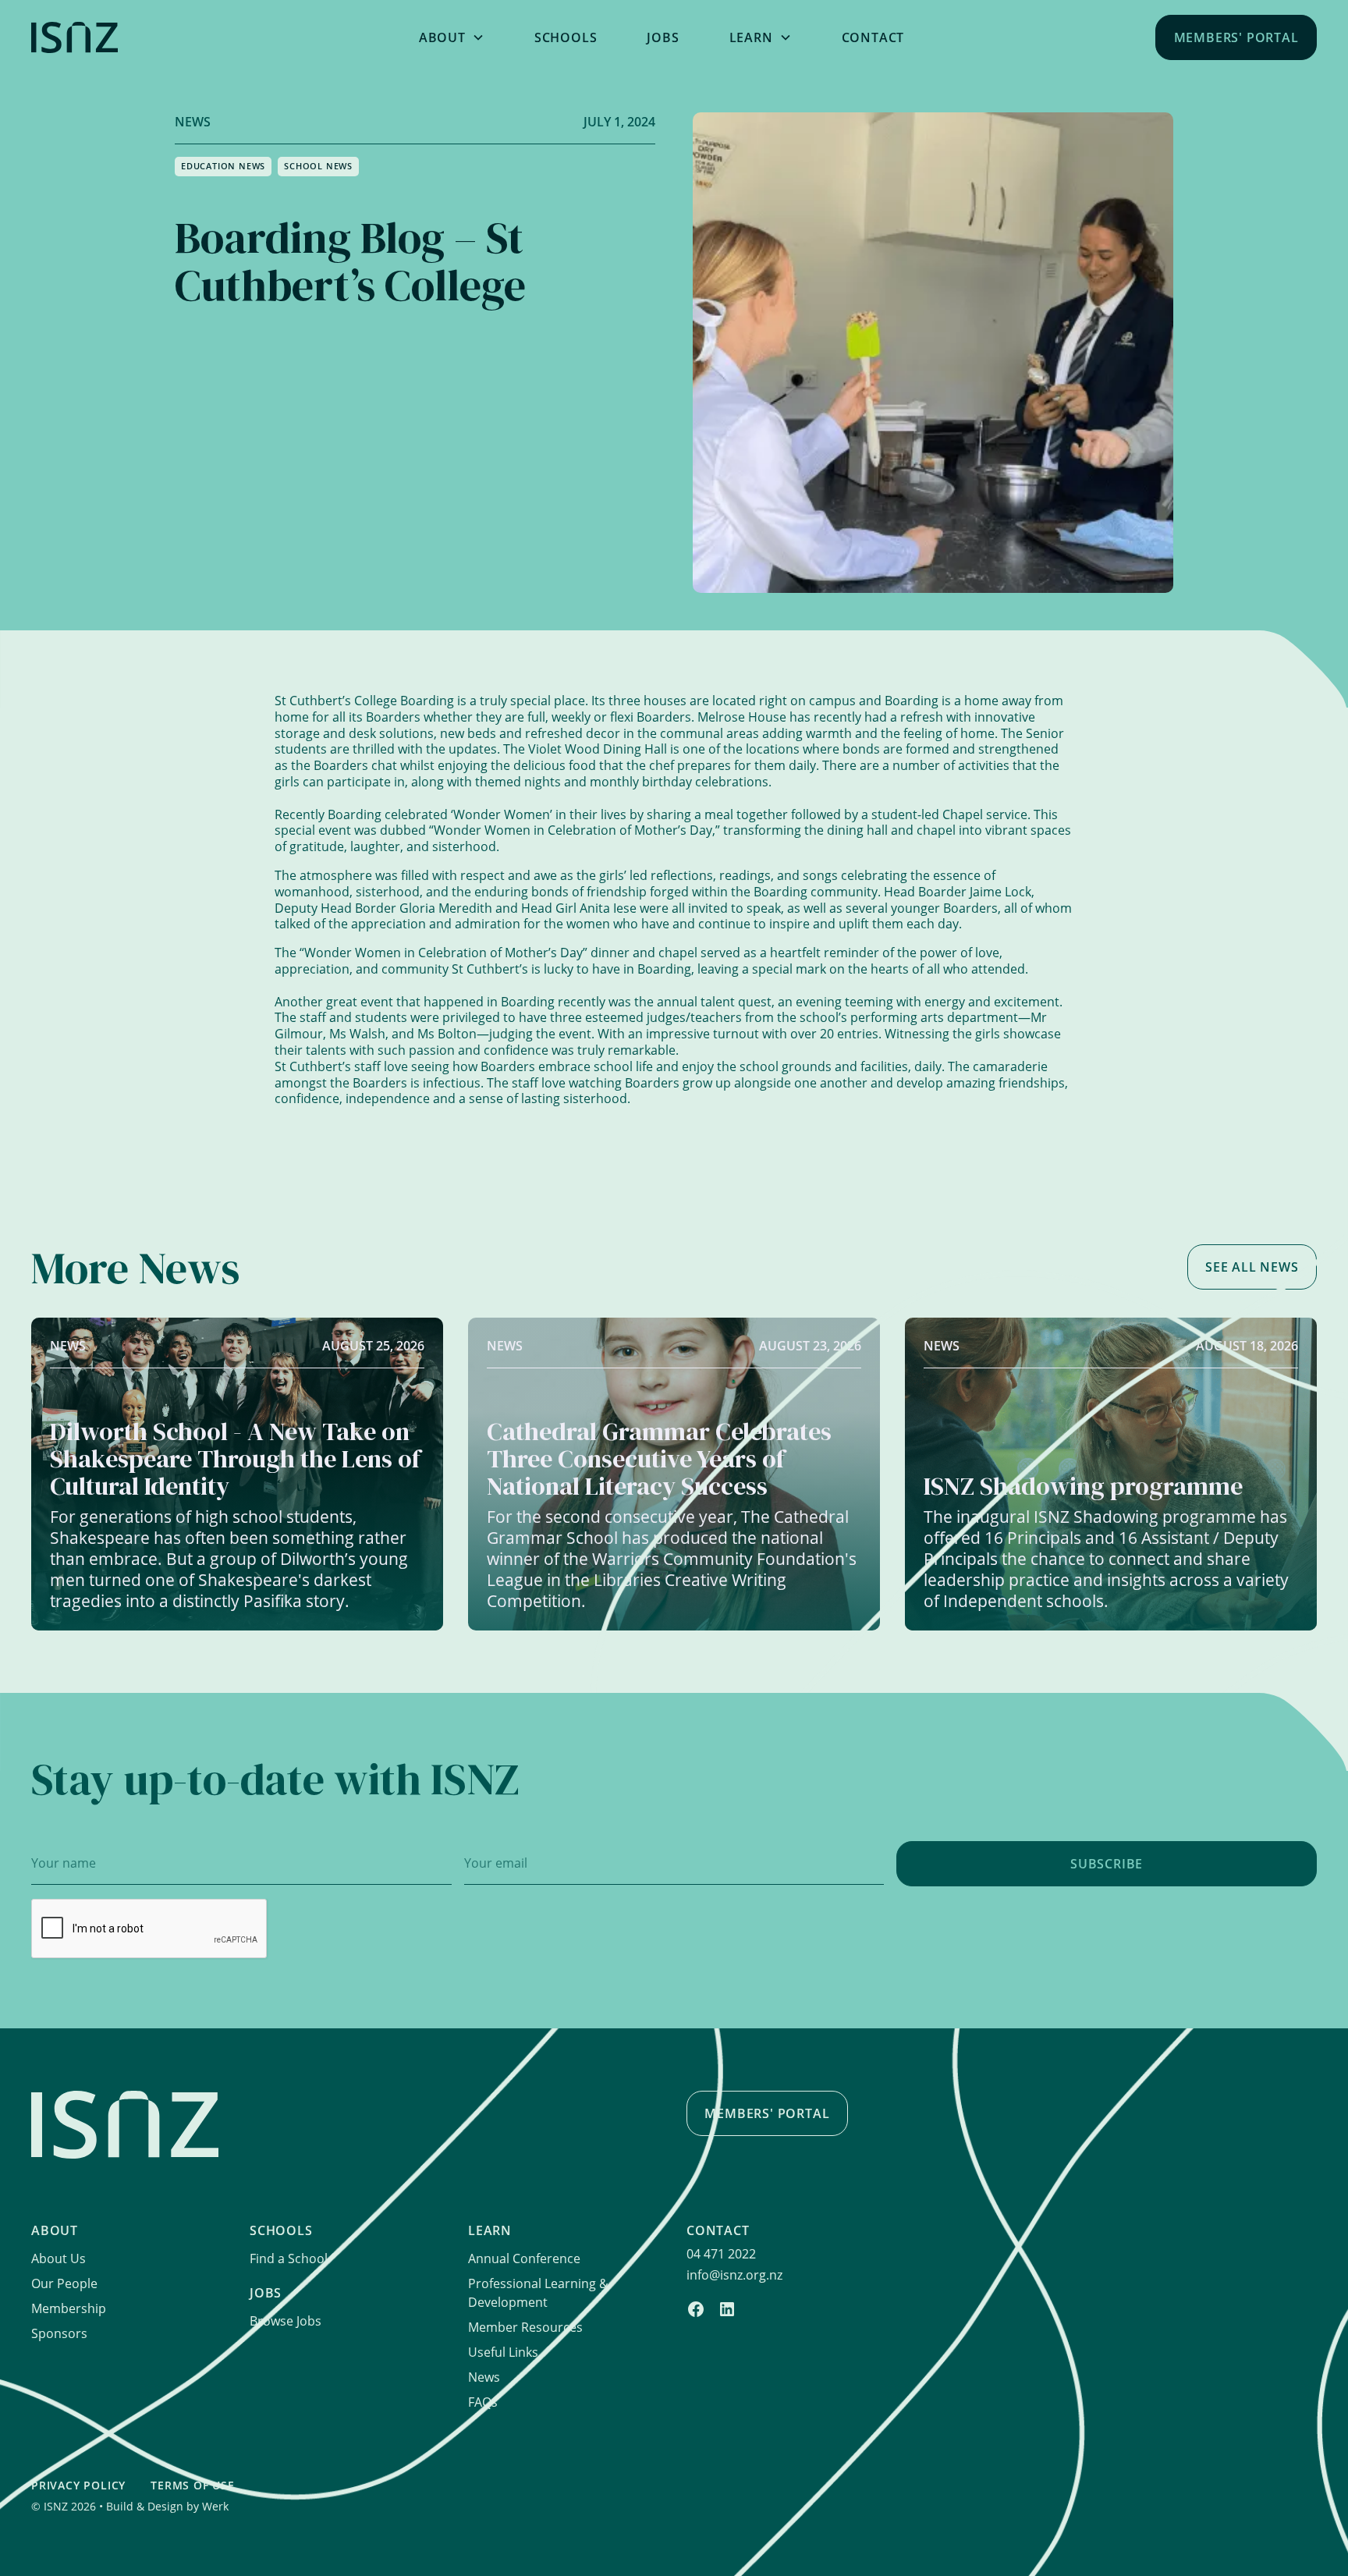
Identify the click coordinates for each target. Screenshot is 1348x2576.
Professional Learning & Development (538, 2293)
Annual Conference (524, 2258)
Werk (215, 2506)
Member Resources (525, 2327)
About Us (59, 2258)
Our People (64, 2283)
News (484, 2377)
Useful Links (503, 2352)
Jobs (663, 37)
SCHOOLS (566, 37)
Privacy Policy (78, 2485)
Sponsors (59, 2333)
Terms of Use (193, 2485)
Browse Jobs (286, 2321)
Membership (69, 2308)
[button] (452, 37)
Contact (873, 37)
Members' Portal (1236, 37)
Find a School (289, 2258)
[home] (169, 37)
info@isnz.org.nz (734, 2275)
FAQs (483, 2402)
